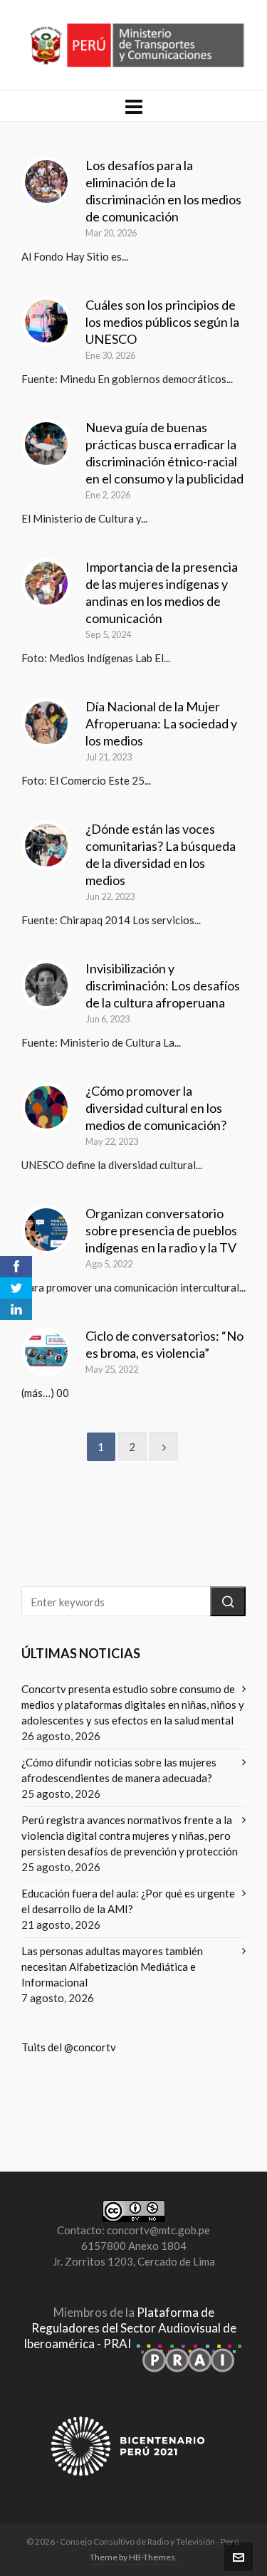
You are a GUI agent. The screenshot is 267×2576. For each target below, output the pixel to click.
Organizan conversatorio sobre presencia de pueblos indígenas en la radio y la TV (161, 1230)
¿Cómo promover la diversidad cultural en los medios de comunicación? (156, 1108)
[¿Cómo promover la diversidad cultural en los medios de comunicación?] (46, 1107)
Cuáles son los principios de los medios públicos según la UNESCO (162, 322)
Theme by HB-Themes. (133, 2557)
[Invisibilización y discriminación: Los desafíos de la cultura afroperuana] (46, 985)
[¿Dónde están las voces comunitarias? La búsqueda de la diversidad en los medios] (46, 845)
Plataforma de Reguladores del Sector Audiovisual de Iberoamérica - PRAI (130, 2328)
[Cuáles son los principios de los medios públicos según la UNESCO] (46, 321)
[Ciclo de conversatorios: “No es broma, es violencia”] (46, 1352)
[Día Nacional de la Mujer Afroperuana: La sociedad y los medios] (46, 723)
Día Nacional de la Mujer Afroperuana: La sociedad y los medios (161, 723)
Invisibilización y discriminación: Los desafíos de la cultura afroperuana (163, 985)
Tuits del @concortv (69, 2047)
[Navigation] (133, 106)
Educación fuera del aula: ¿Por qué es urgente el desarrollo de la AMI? (128, 1901)
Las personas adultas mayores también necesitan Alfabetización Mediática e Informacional (112, 1967)
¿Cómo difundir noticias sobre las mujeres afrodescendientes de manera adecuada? (119, 1770)
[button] (228, 1601)
